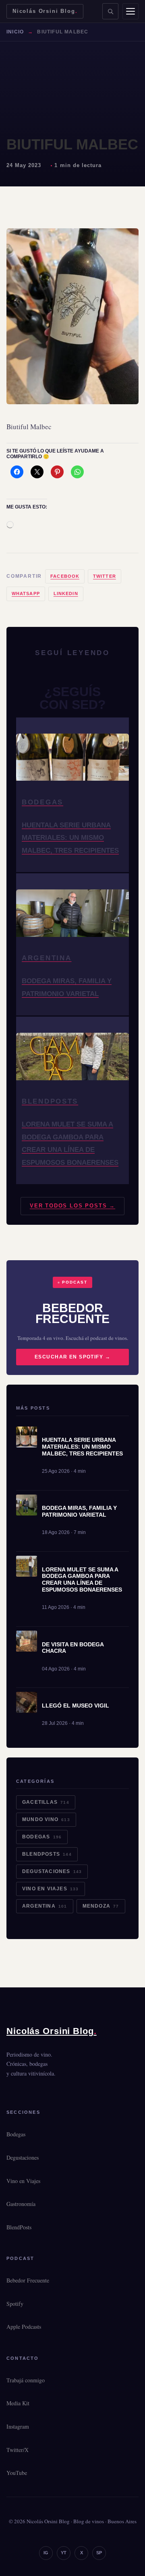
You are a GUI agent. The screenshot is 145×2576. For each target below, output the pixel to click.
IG (46, 2553)
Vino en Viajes (51, 1889)
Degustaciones (52, 1871)
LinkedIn (66, 593)
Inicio (15, 32)
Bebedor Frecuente (28, 2280)
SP (99, 2553)
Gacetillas (46, 1802)
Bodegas (42, 1837)
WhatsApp (26, 593)
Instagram (18, 2426)
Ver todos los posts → (72, 1206)
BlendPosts (47, 1854)
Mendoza (101, 1906)
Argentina (45, 1906)
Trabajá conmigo (26, 2380)
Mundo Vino (46, 1819)
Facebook (65, 576)
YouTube (17, 2473)
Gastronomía (21, 2204)
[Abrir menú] (130, 11)
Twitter (105, 576)
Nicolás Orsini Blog (45, 11)
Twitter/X (18, 2450)
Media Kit (18, 2403)
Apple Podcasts (24, 2327)
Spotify (15, 2304)
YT (64, 2553)
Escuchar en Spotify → (72, 1357)
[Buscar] (110, 11)
